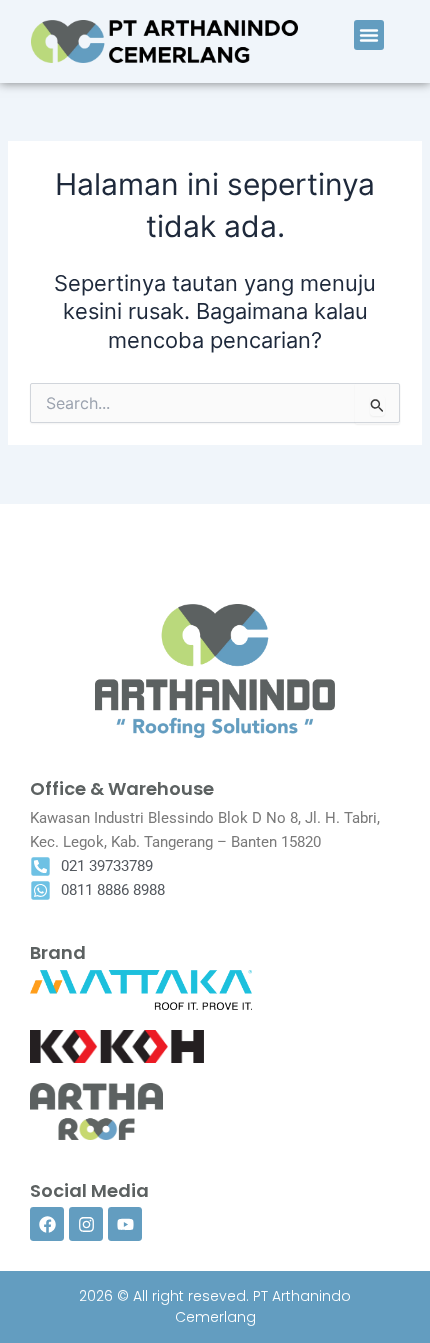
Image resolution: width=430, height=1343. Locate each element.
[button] (369, 35)
